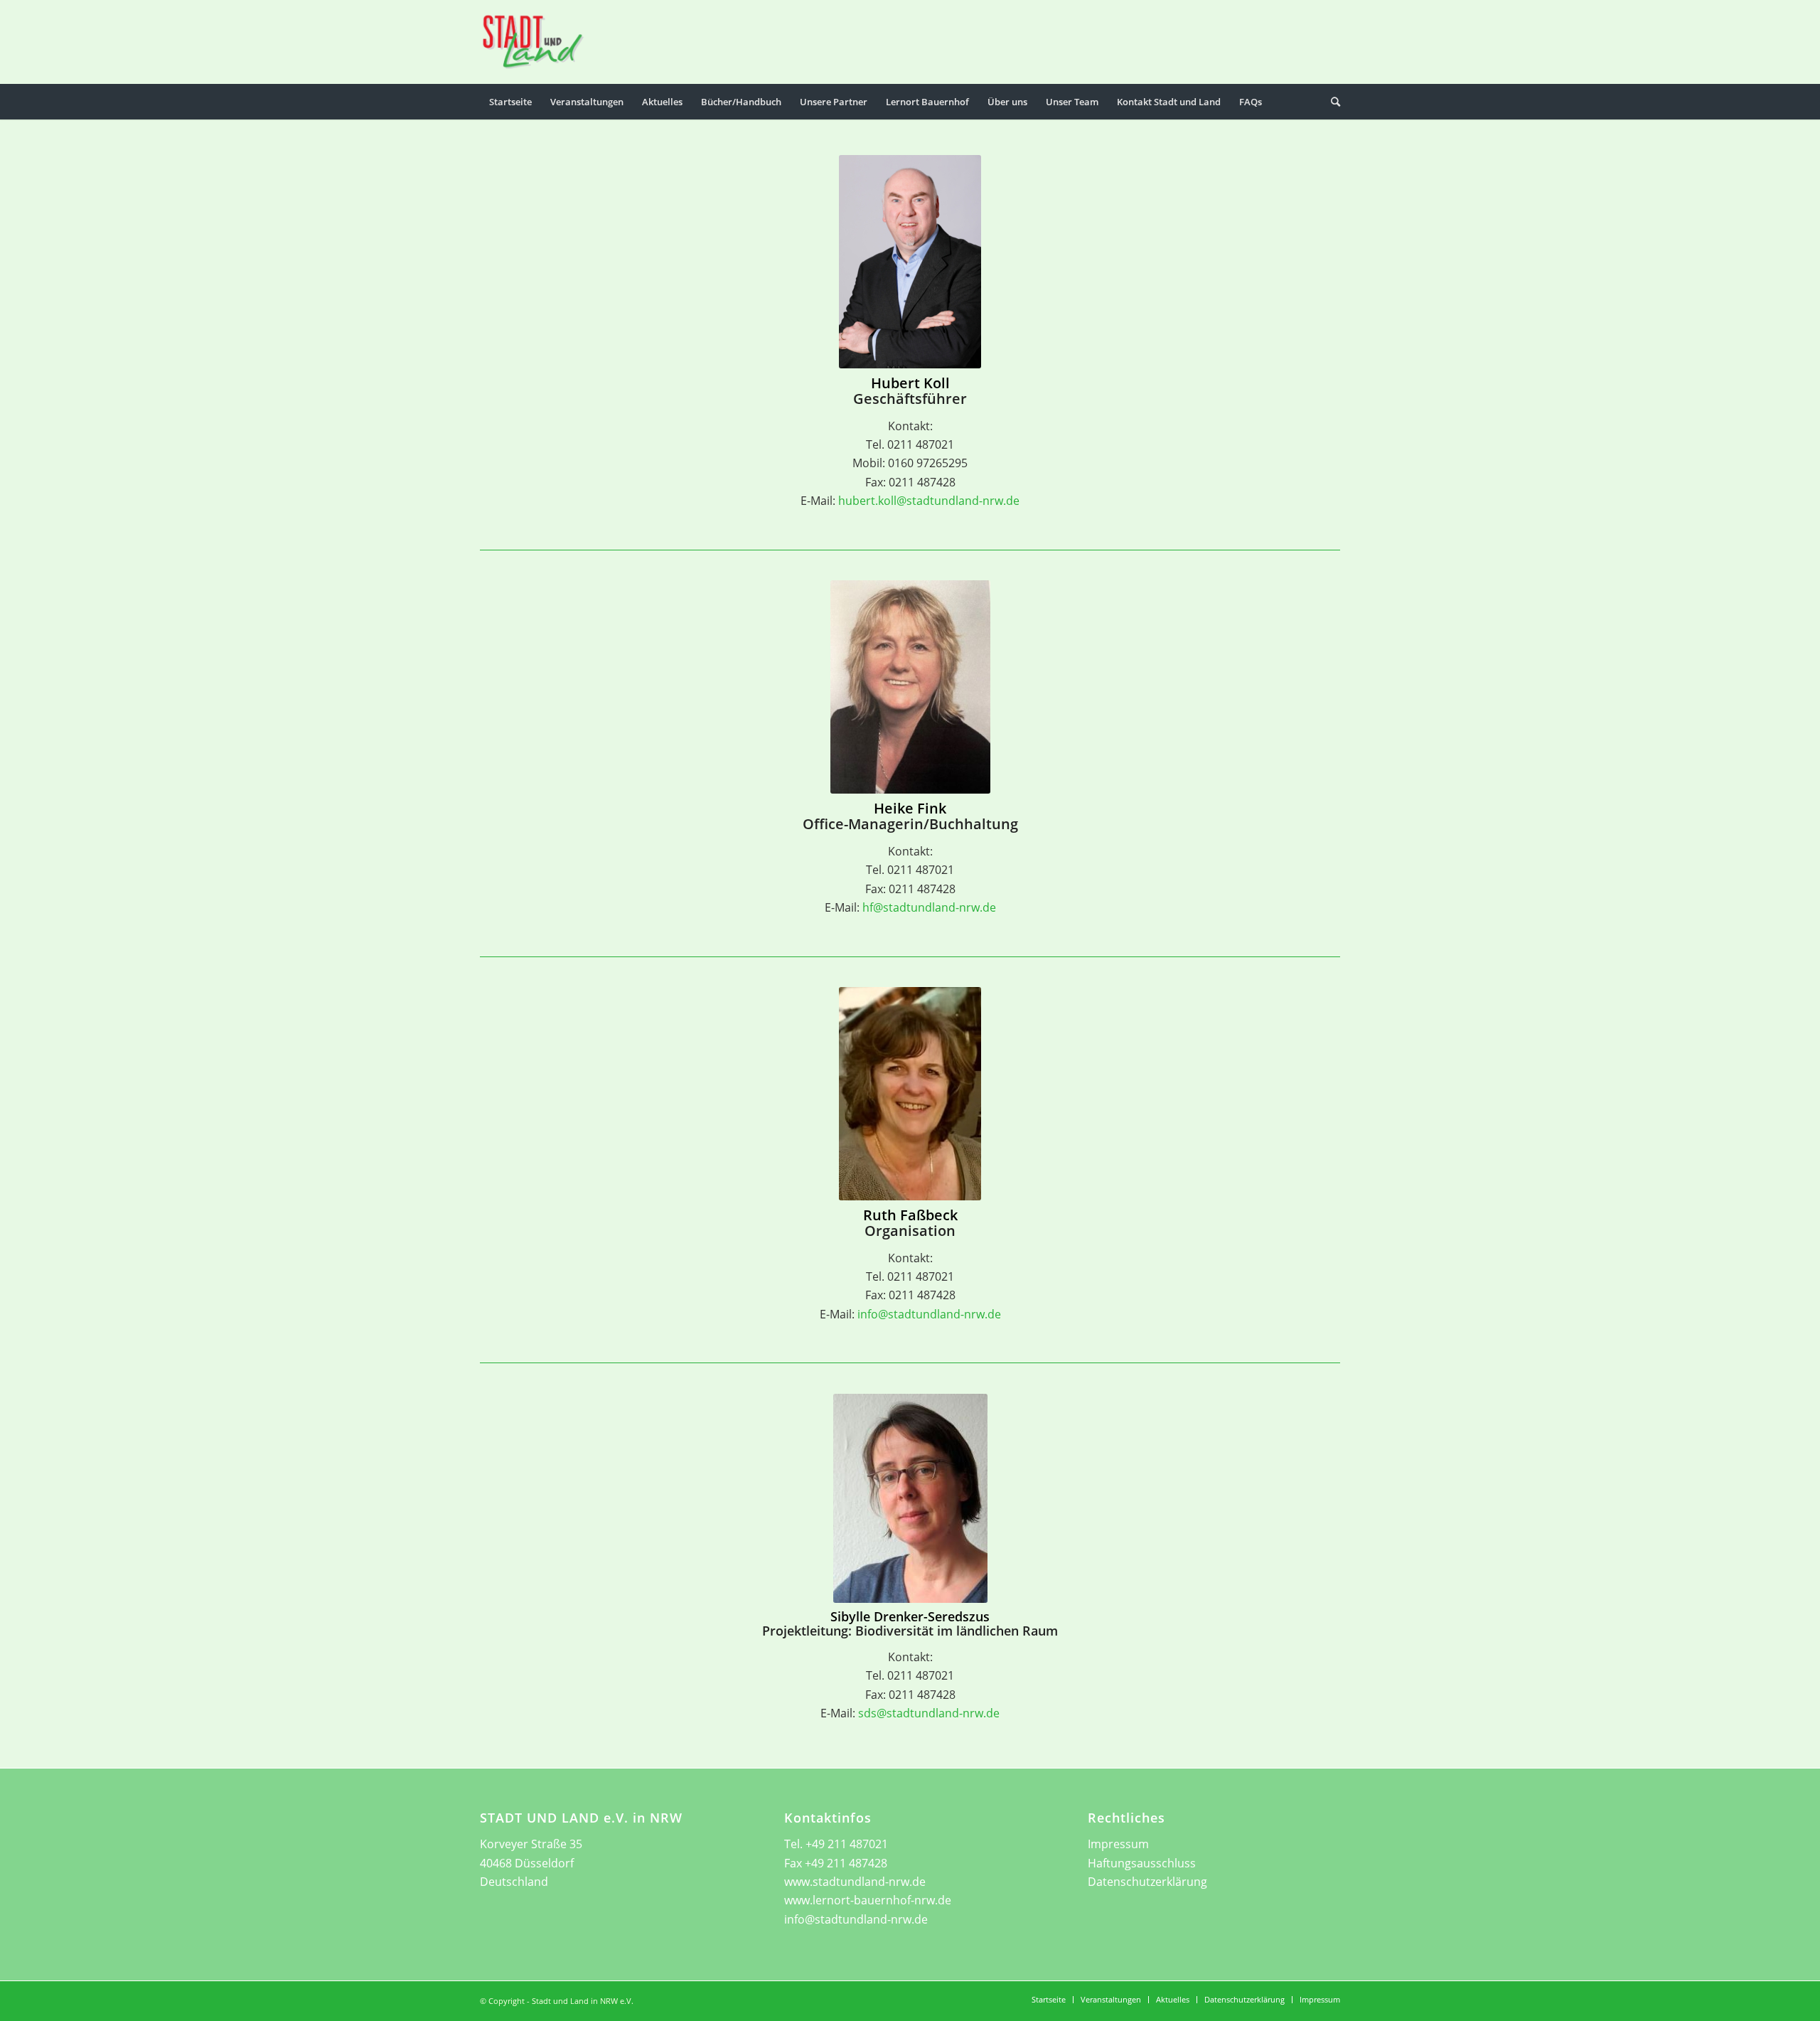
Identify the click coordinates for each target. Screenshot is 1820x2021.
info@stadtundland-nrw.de (929, 1314)
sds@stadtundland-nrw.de (929, 1713)
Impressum (1118, 1844)
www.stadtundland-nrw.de (855, 1882)
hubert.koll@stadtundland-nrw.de (929, 501)
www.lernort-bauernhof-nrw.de (868, 1900)
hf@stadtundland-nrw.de (929, 907)
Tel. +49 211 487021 (836, 1844)
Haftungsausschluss (1142, 1863)
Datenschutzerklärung (1147, 1882)
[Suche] (1331, 102)
